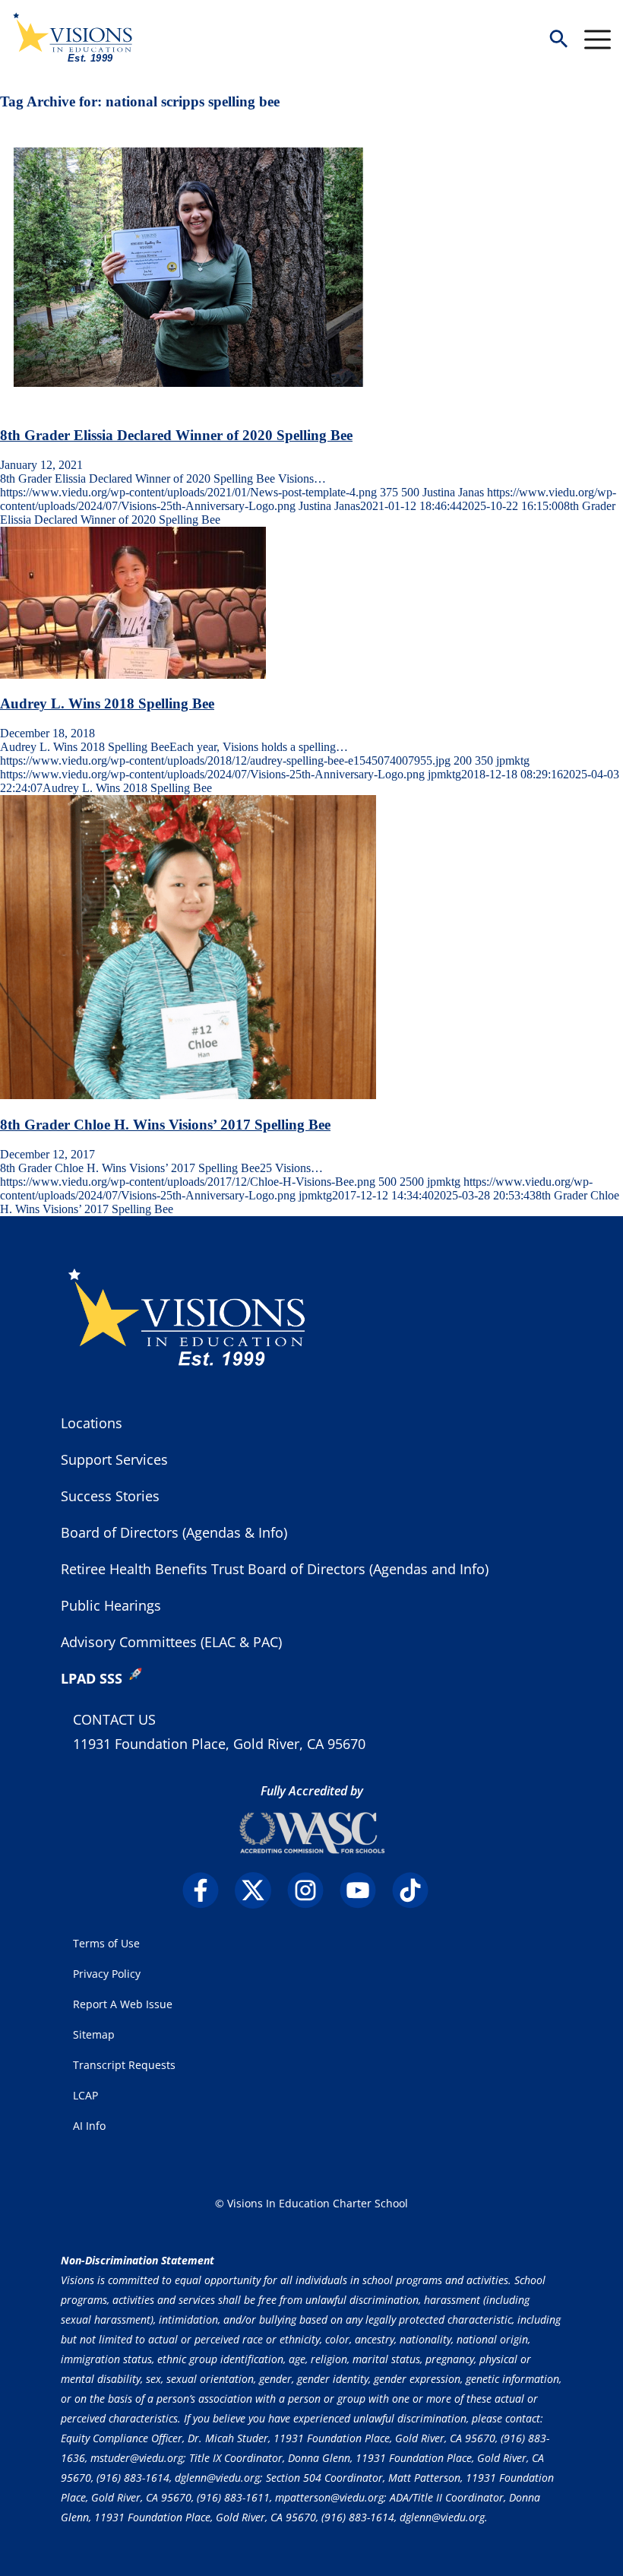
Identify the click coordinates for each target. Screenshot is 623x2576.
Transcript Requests (124, 2065)
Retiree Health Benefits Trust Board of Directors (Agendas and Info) (275, 1569)
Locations (92, 1423)
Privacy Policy (107, 1974)
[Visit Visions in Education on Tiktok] (417, 1890)
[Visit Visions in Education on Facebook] (207, 1890)
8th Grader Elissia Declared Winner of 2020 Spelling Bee (176, 435)
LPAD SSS (92, 1678)
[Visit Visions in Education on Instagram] (312, 1890)
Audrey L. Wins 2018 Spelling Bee (107, 703)
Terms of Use (106, 1943)
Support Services (114, 1459)
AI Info (89, 2126)
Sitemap (94, 2034)
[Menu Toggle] (598, 40)
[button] (558, 40)
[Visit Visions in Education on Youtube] (364, 1890)
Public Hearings (111, 1605)
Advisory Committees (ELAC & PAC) (171, 1642)
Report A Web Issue (123, 2004)
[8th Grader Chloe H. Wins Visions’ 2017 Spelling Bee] (188, 1095)
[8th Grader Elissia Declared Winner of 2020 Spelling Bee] (188, 406)
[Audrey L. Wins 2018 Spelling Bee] (133, 675)
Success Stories (110, 1496)
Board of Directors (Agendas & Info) (174, 1532)
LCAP (85, 2095)
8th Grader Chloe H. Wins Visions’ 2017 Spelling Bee (165, 1125)
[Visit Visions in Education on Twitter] (259, 1890)
